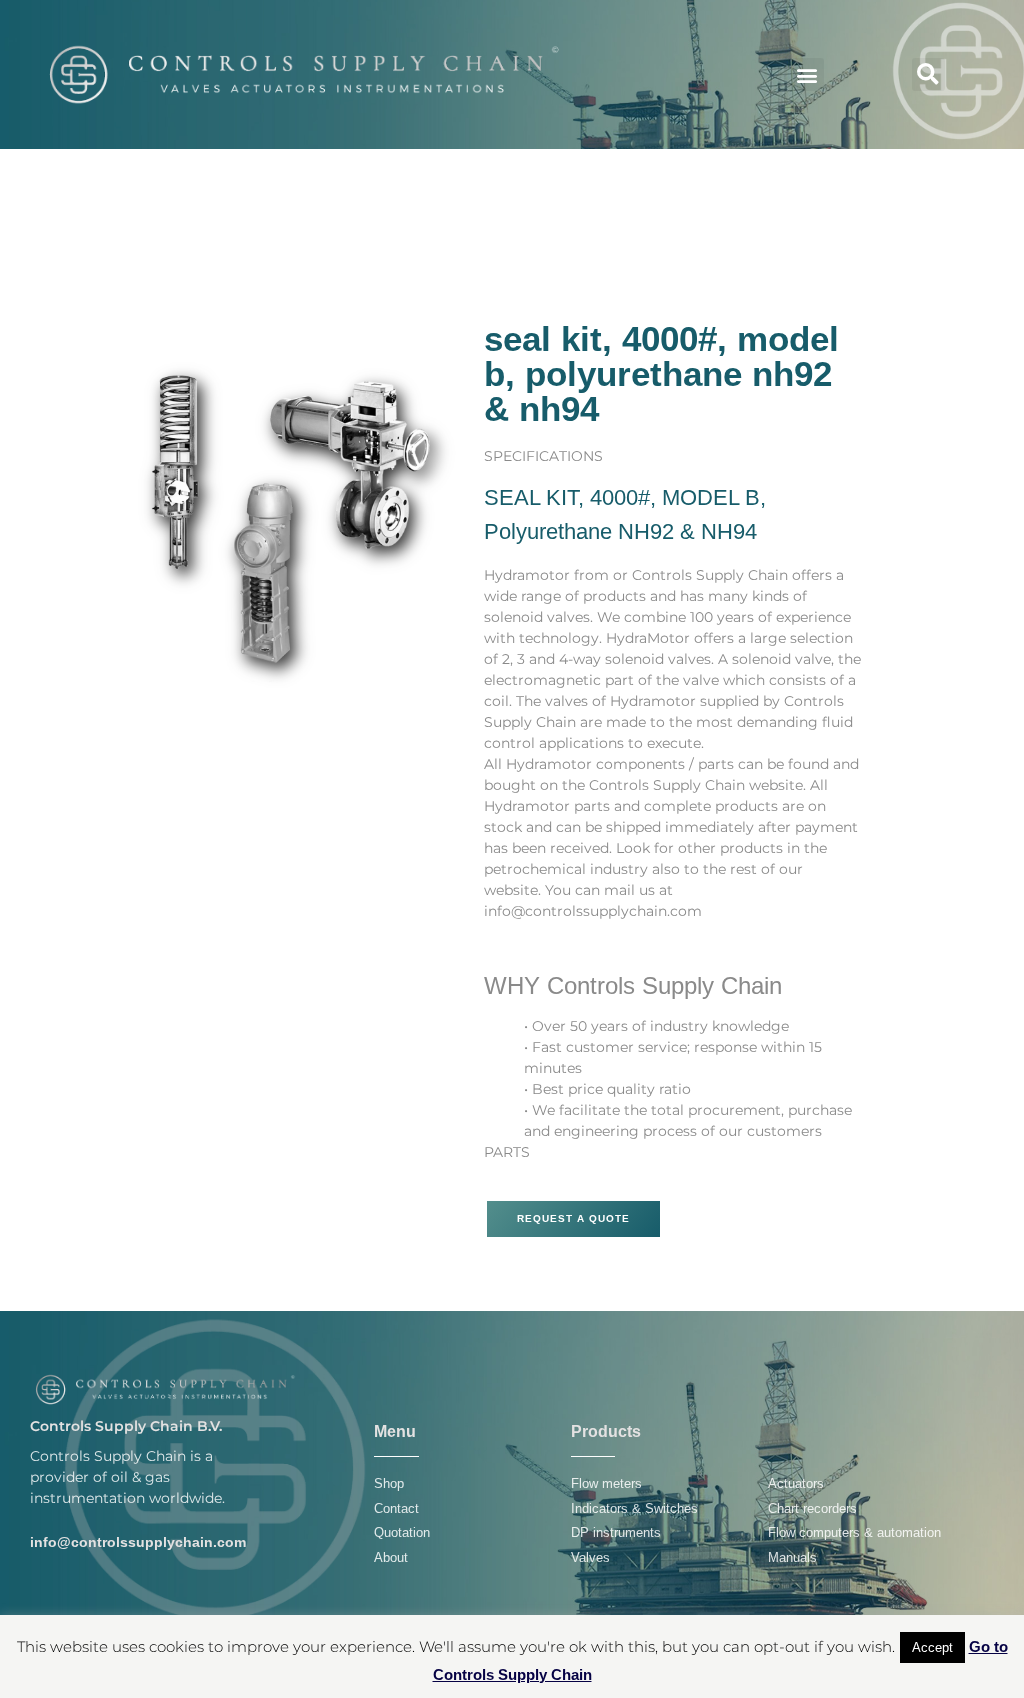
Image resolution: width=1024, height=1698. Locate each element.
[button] (807, 74)
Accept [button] (932, 1647)
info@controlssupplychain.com (138, 1542)
